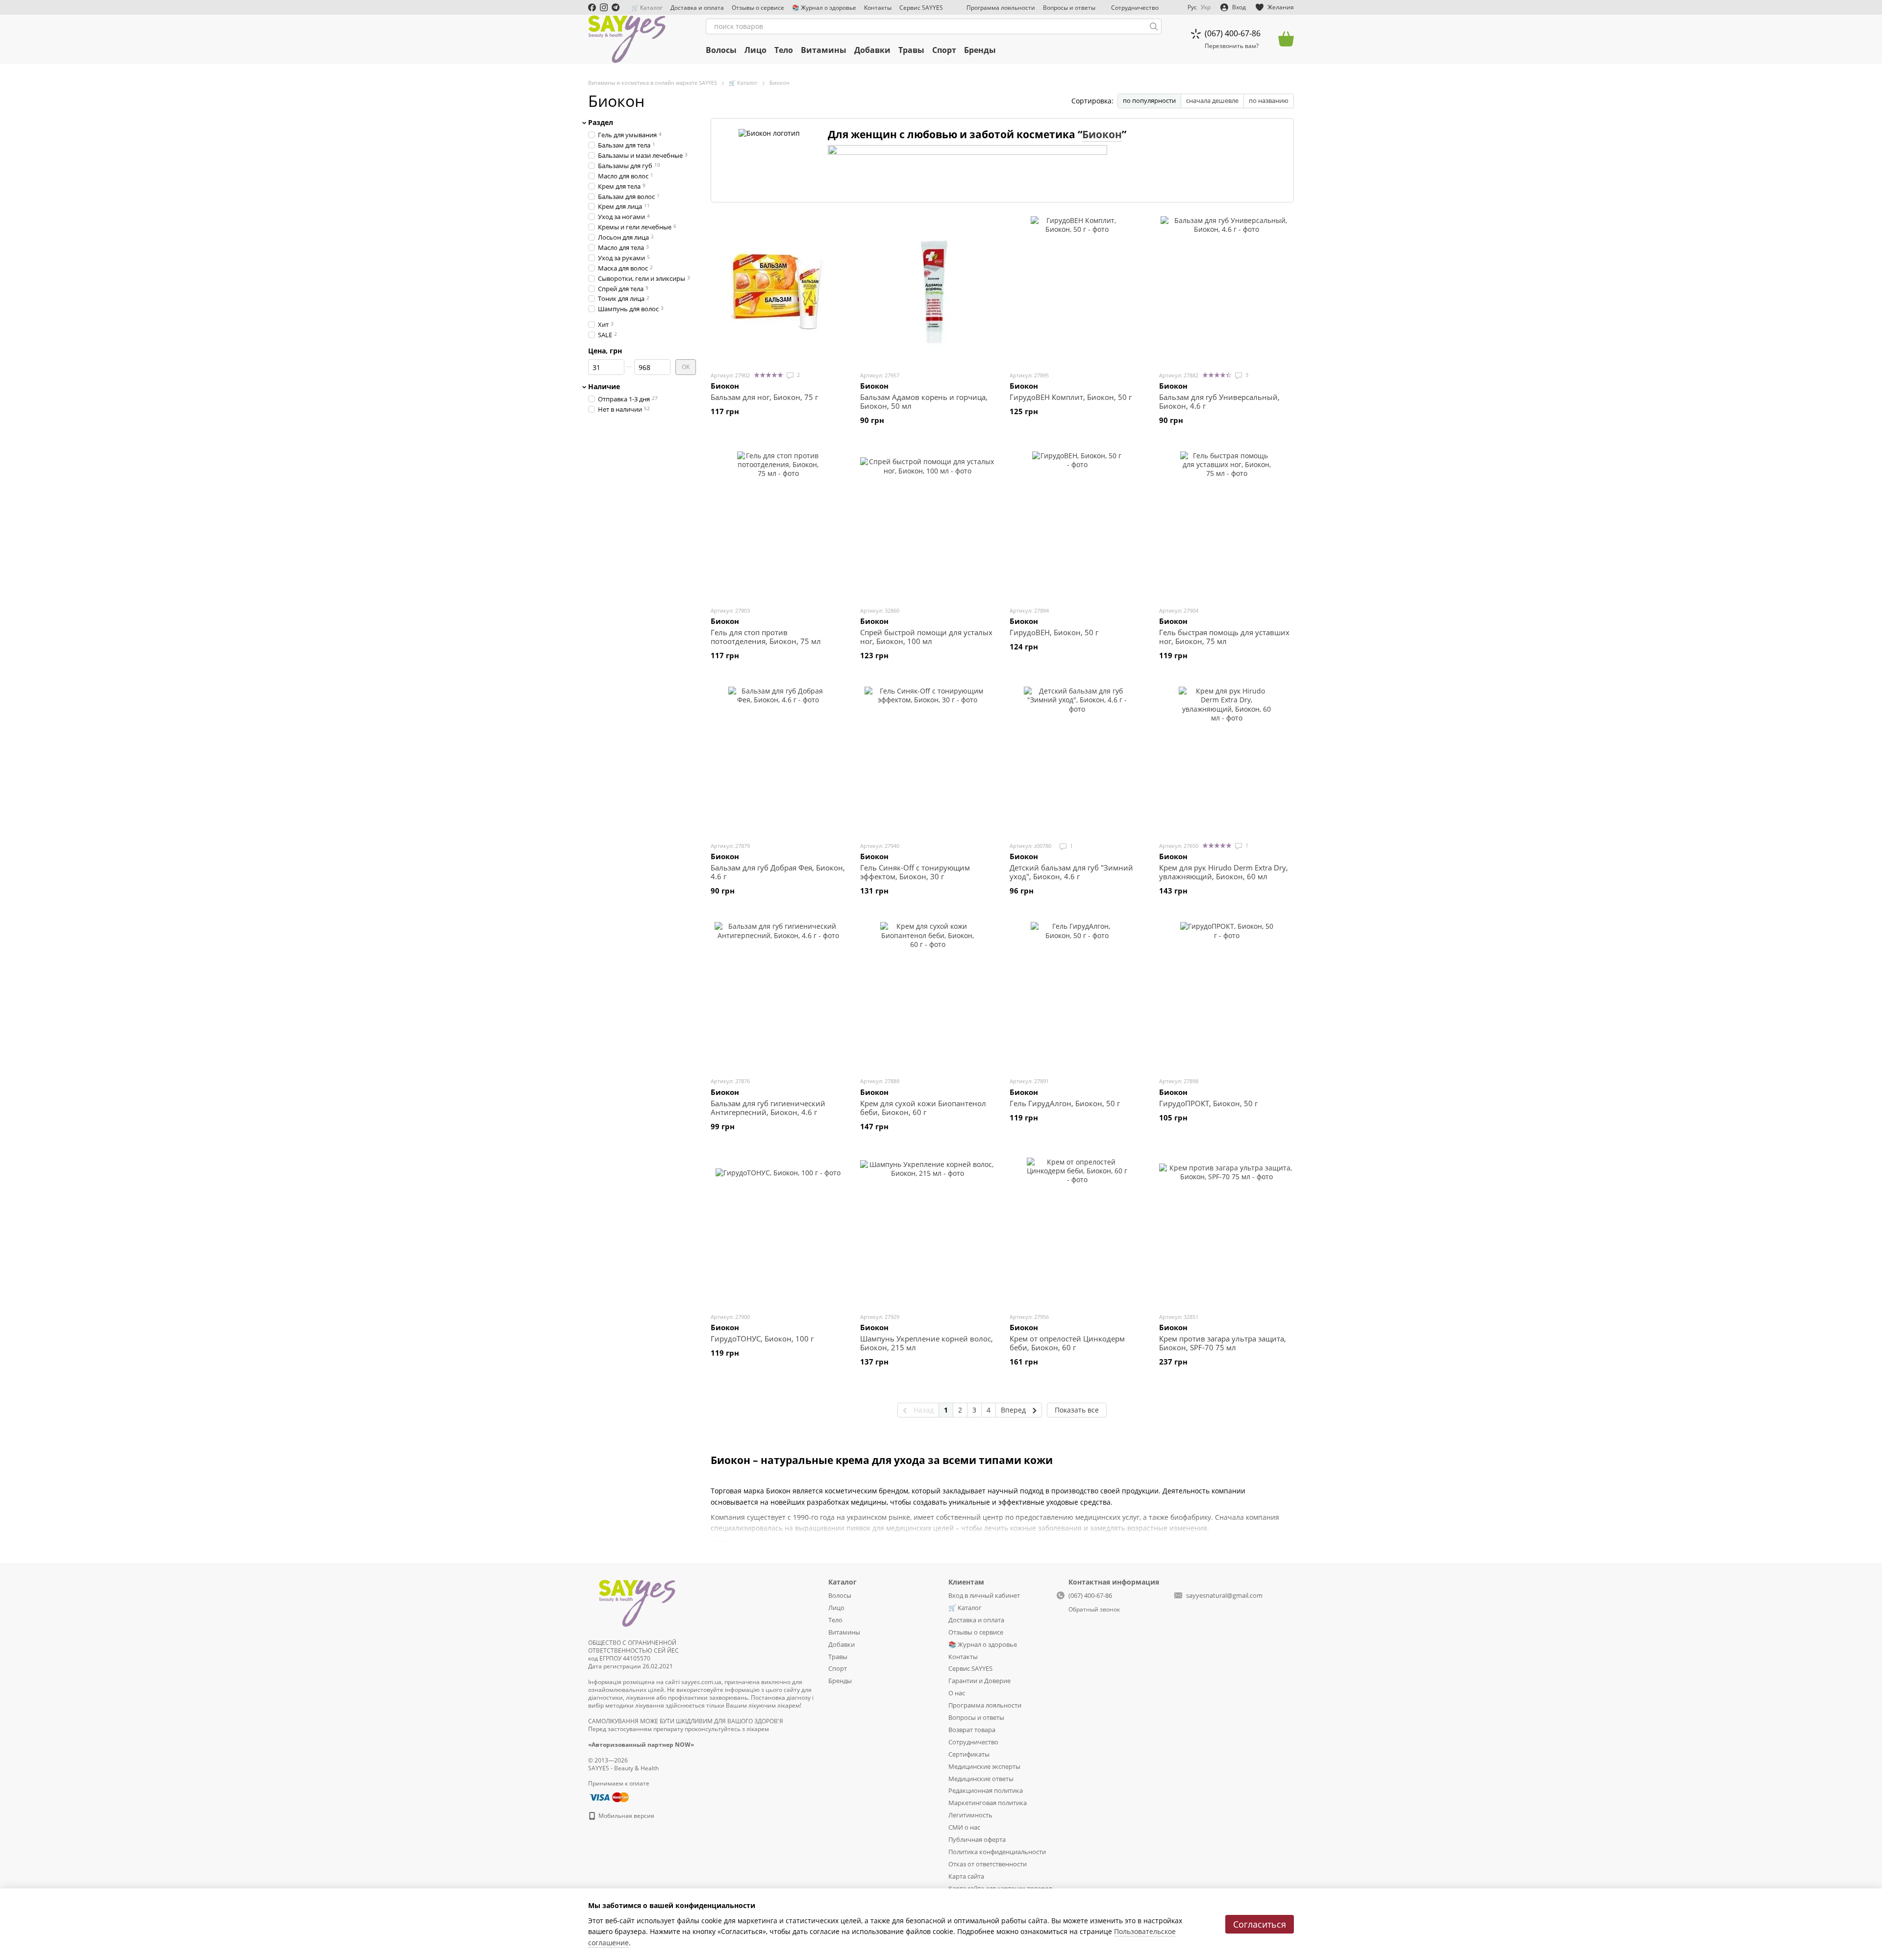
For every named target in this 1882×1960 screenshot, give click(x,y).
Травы (911, 50)
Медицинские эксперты (984, 1766)
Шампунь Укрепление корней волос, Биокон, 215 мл (927, 1343)
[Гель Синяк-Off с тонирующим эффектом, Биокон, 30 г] (928, 760)
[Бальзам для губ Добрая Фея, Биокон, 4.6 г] (778, 760)
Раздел (601, 123)
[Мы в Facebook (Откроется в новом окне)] (592, 7)
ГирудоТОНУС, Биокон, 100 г (762, 1339)
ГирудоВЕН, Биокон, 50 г (1054, 632)
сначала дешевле (1212, 100)
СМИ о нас (964, 1827)
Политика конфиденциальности (997, 1852)
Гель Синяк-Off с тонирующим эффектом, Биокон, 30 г (915, 872)
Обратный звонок (1094, 1610)
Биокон (1102, 134)
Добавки (872, 50)
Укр (1206, 7)
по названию (1269, 100)
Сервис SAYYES (921, 8)
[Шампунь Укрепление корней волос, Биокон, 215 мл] (928, 1231)
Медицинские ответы (981, 1779)
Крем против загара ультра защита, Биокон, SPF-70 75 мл (1223, 1343)
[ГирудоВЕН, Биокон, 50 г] (1077, 525)
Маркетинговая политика (988, 1803)
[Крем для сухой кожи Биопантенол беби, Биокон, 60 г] (928, 995)
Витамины (824, 50)
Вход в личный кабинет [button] (984, 1595)
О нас (957, 1693)
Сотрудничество (1135, 8)
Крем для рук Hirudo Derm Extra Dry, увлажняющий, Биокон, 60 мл (1224, 872)
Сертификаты (969, 1754)
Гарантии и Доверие (979, 1681)
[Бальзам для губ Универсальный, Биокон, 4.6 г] (1226, 290)
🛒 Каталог (647, 8)
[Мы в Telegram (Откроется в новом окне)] (616, 7)
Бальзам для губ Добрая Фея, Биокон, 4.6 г (778, 872)
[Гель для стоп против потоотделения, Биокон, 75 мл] (778, 525)
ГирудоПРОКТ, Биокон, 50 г (1208, 1103)
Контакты (878, 8)
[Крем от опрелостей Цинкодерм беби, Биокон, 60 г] (1077, 1231)
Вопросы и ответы (1069, 8)
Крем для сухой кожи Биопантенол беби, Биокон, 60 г (923, 1108)
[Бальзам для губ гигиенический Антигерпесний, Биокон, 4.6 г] (778, 995)
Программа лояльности (1001, 8)
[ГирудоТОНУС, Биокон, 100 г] (778, 1231)
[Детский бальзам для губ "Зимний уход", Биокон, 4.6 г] (1077, 760)
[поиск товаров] (1154, 26)
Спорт (944, 50)
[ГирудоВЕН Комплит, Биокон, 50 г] (1077, 290)
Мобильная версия (626, 1816)
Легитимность (970, 1815)
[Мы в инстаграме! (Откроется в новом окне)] (604, 7)
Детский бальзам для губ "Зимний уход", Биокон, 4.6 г (1071, 872)
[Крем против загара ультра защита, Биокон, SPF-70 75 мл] (1226, 1231)
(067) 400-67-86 (1233, 33)
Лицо (755, 50)
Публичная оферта (977, 1839)
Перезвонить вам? (1232, 46)
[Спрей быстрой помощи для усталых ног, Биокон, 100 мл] (928, 525)
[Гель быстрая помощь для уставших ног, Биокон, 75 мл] (1226, 525)
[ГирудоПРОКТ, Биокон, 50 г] (1226, 995)
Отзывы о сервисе (758, 8)
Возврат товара (972, 1730)
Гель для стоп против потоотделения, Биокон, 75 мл (766, 637)
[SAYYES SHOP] (637, 1601)
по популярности (1149, 100)
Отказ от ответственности (988, 1864)
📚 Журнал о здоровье (824, 8)
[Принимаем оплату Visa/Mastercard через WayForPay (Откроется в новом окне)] (608, 1797)
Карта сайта (966, 1876)
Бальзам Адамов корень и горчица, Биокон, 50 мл (924, 401)
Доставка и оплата (697, 8)
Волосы (721, 50)
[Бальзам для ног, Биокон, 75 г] (778, 290)
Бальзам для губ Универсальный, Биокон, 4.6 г (1219, 401)
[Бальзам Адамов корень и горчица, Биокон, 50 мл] (928, 290)
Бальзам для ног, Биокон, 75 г (764, 397)
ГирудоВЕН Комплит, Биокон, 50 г (1071, 397)
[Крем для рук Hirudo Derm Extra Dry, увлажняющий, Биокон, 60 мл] (1226, 760)
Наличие (604, 387)
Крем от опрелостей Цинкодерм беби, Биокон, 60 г (1067, 1343)
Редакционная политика (986, 1790)
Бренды (980, 50)
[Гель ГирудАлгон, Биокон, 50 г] (1077, 995)
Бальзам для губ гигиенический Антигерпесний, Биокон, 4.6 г (768, 1108)
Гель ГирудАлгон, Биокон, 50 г (1065, 1103)
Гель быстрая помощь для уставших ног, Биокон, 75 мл (1224, 637)
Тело (784, 50)
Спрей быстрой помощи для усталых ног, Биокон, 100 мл (926, 637)
